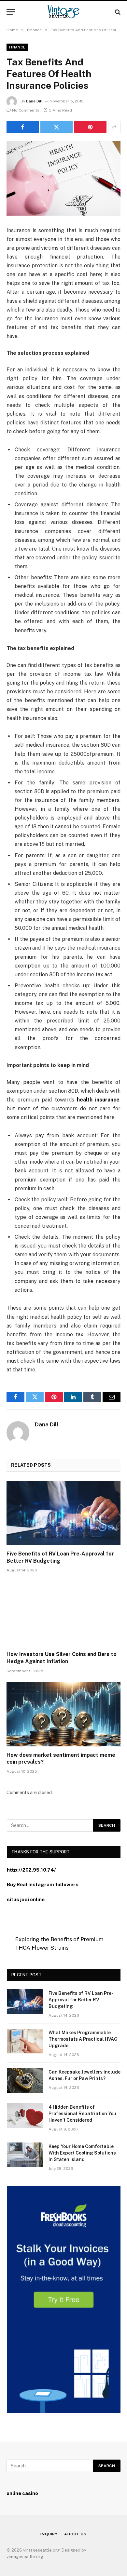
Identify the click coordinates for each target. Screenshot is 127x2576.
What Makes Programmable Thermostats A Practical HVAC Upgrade (83, 2039)
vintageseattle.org (25, 2557)
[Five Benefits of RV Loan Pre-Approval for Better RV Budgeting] (63, 1513)
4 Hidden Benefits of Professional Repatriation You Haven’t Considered (82, 2114)
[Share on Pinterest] (90, 127)
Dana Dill (34, 101)
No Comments (26, 110)
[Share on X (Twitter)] (56, 127)
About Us (75, 2534)
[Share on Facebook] (23, 127)
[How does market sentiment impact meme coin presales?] (63, 1714)
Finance (17, 47)
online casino (22, 2493)
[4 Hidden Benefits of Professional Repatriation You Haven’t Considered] (25, 2116)
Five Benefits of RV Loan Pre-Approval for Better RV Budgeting (81, 2000)
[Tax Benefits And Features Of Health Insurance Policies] (63, 178)
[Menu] (11, 12)
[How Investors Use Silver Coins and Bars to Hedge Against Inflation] (63, 1614)
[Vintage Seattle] (63, 12)
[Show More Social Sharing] (114, 127)
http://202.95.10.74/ (31, 1870)
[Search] (117, 12)
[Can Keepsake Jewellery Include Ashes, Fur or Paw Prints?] (25, 2080)
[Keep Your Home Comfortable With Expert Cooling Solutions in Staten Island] (25, 2155)
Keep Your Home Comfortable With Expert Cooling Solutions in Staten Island (82, 2153)
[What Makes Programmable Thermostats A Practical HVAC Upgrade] (25, 2041)
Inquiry (49, 2534)
